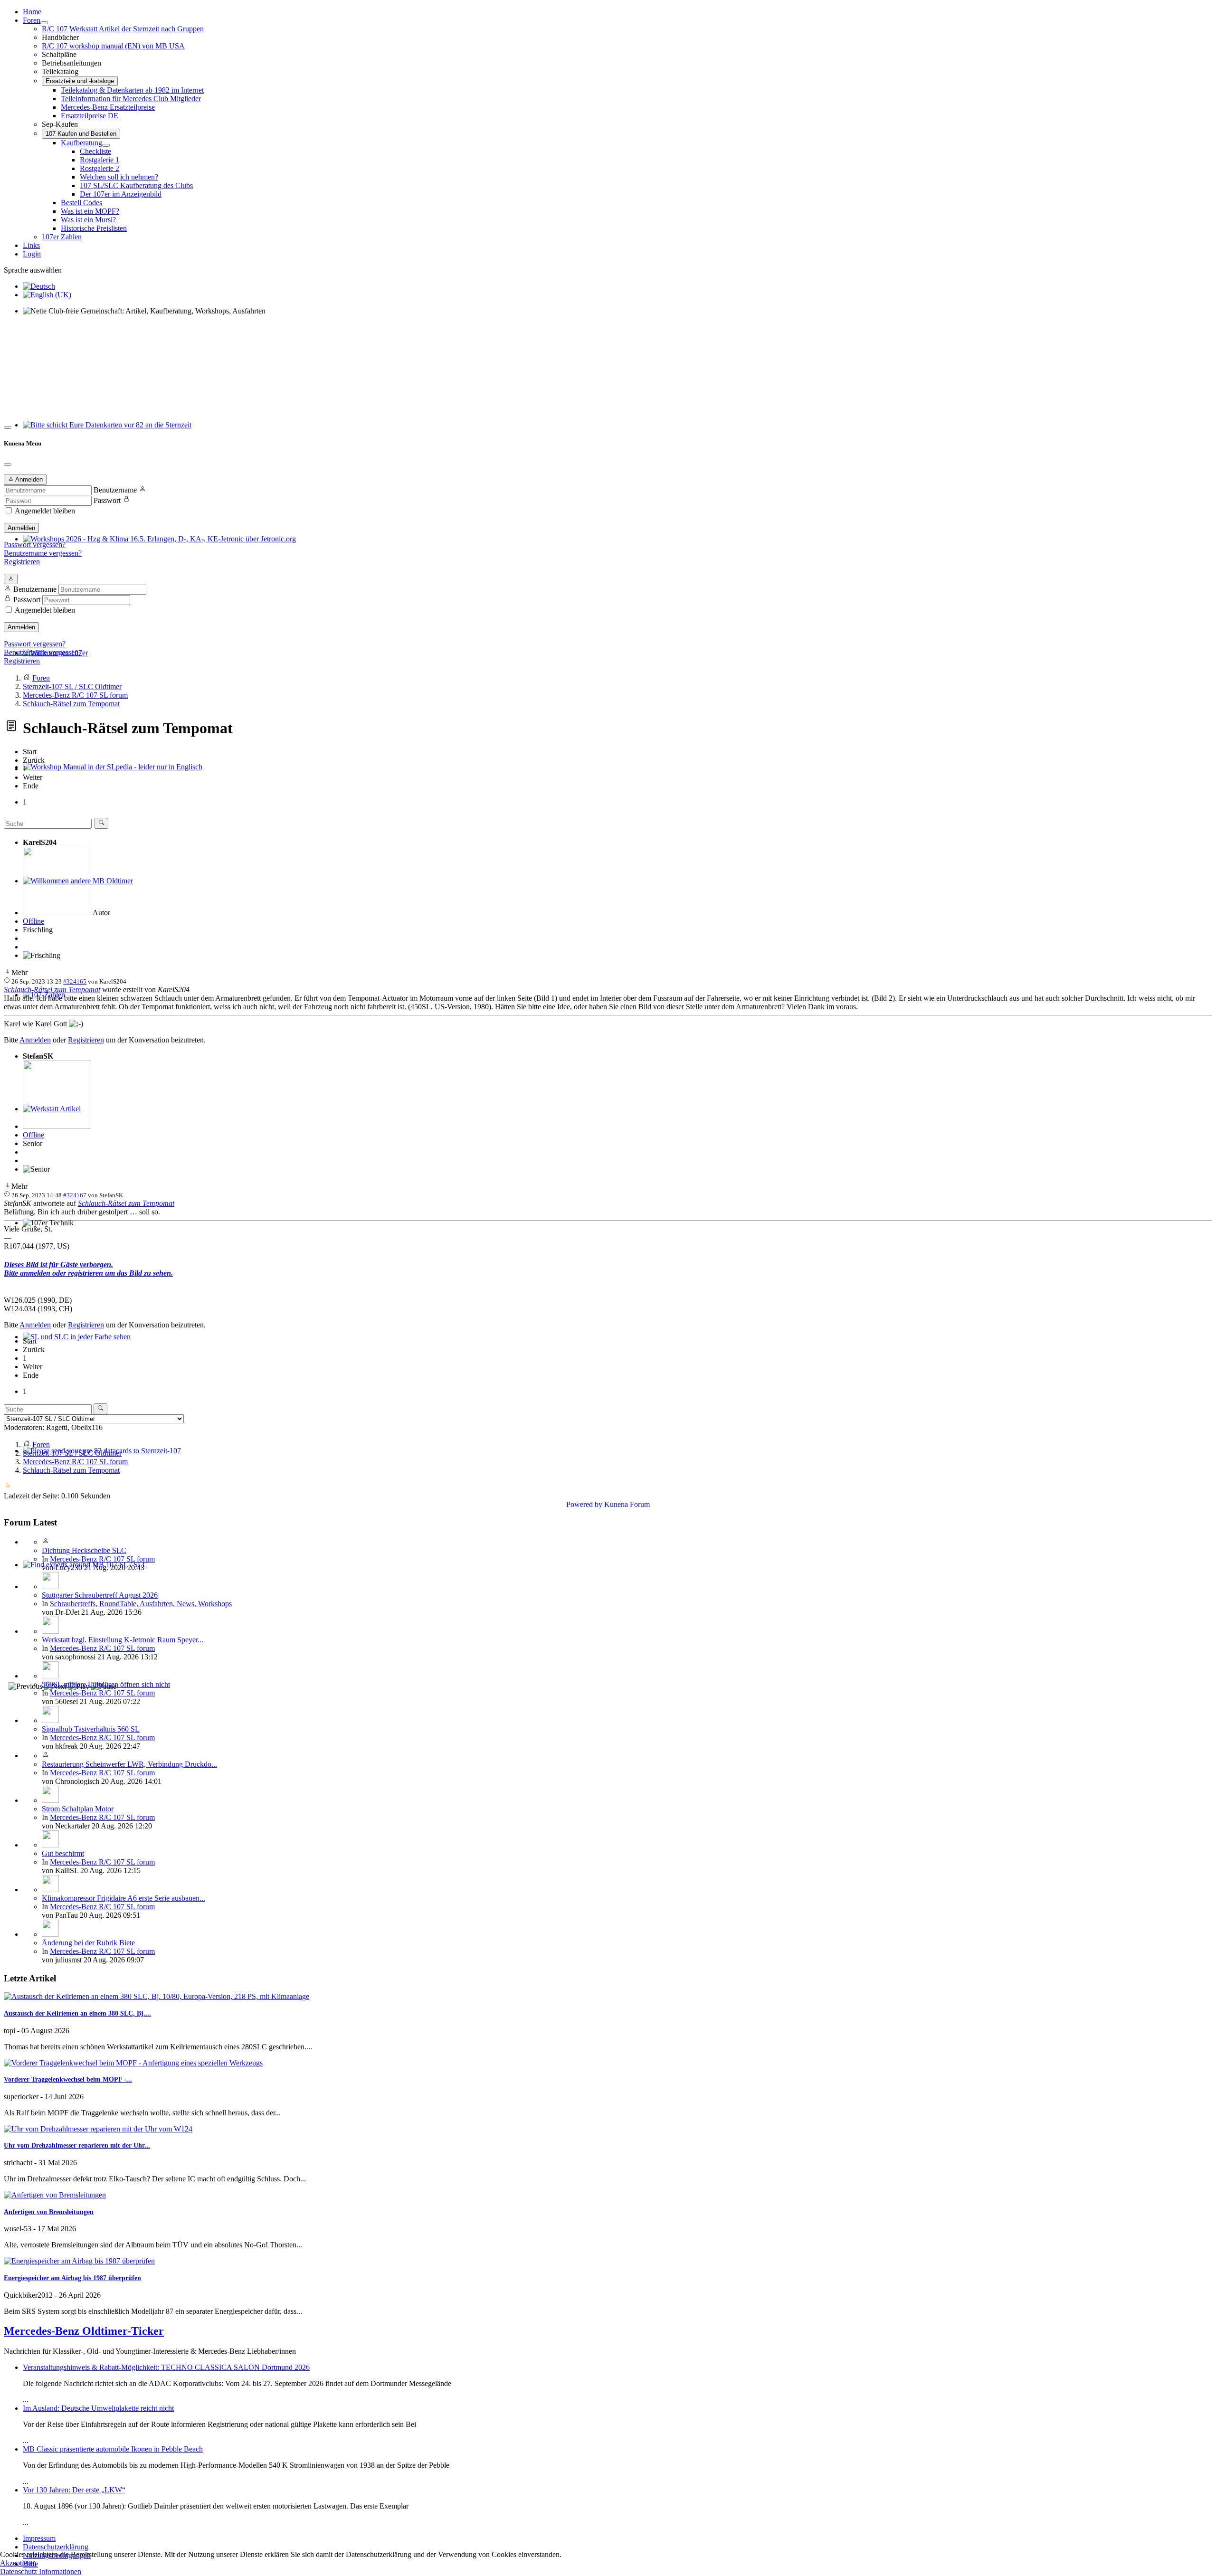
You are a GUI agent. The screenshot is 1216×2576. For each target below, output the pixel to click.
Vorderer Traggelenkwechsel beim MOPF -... (68, 2079)
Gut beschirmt (63, 1853)
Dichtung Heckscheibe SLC (84, 1550)
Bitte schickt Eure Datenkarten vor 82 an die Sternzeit (103, 433)
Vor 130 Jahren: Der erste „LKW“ (74, 2490)
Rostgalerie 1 (100, 160)
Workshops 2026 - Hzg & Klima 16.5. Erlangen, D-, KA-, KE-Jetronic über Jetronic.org (156, 547)
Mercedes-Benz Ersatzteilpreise (108, 107)
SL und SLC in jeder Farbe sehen (73, 1345)
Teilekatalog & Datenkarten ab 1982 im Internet (132, 90)
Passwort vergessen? (35, 545)
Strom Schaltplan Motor (78, 1809)
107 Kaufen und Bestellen (81, 134)
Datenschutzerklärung (56, 2547)
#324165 (75, 981)
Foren (32, 20)
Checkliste (95, 151)
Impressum (39, 2538)
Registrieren (22, 562)
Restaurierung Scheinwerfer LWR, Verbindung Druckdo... (129, 1764)
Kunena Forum (627, 1504)
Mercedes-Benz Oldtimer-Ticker (84, 2331)
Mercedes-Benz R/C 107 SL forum (102, 1559)
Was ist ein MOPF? (90, 211)
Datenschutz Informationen (41, 2571)
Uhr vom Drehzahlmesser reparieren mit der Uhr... (77, 2145)
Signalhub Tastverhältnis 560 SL (91, 1729)
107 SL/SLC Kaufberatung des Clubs (136, 185)
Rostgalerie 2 (100, 168)
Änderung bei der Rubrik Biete (88, 1943)
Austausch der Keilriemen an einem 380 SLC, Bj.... (77, 2013)
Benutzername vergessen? (43, 553)
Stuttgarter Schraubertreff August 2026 (100, 1595)
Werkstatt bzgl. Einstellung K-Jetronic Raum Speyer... (123, 1640)
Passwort (107, 500)
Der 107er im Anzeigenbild (121, 194)
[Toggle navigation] (8, 427)
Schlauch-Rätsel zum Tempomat (52, 990)
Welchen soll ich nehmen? (119, 177)
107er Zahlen (62, 237)
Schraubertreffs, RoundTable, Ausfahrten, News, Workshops (141, 1604)
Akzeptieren (18, 2563)
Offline (33, 921)
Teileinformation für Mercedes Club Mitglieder (131, 99)
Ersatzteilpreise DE (90, 116)
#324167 (75, 1195)
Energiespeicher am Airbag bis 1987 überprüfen (72, 2278)
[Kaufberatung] (106, 145)
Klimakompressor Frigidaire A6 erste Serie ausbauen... (123, 1898)
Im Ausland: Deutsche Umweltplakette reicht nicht (98, 2408)
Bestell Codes (81, 203)
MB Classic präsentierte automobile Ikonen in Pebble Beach (113, 2449)
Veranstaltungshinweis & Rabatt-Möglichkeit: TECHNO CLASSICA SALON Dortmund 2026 (166, 2367)
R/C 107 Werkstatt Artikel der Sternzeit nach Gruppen (123, 29)
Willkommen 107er (52, 661)
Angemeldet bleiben (45, 511)
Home (32, 12)
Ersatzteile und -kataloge (80, 81)
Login (32, 254)
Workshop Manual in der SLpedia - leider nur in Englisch (109, 775)
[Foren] (44, 23)
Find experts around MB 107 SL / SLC (81, 1573)
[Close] (8, 464)
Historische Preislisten (94, 228)
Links (31, 245)
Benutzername (115, 490)
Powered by (584, 1504)
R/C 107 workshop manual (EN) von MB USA (113, 46)
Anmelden (21, 528)
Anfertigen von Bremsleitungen (49, 2212)
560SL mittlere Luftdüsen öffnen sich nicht (106, 1684)
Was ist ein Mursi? (88, 220)
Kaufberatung (81, 143)
